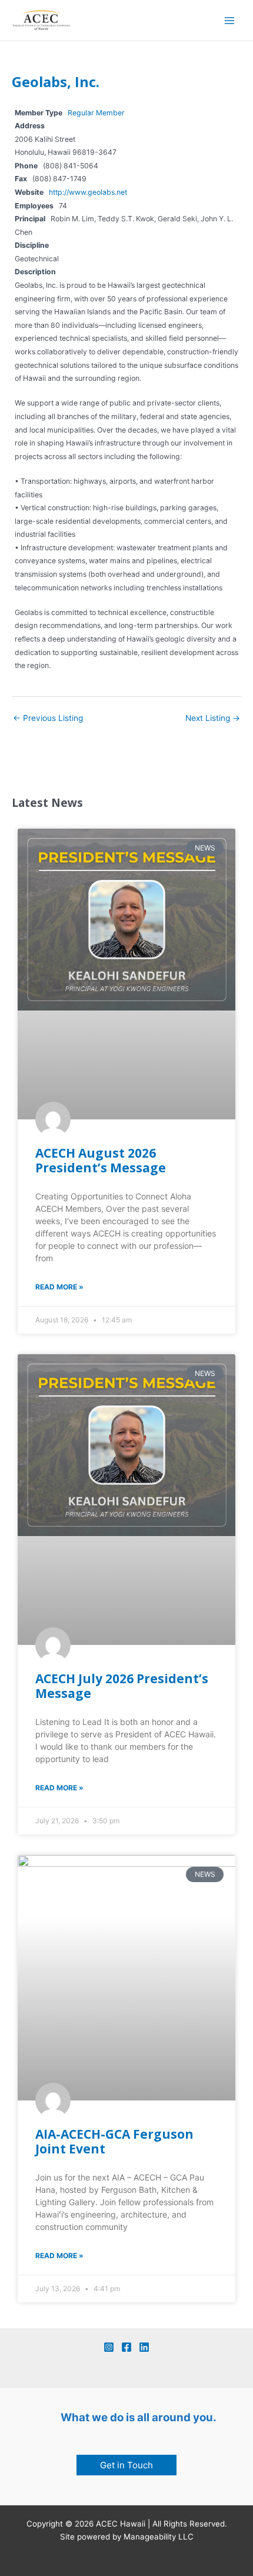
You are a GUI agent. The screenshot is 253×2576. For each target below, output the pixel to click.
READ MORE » (59, 1287)
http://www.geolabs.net (88, 192)
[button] (126, 2465)
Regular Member (96, 113)
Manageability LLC (159, 2537)
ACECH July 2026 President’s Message (122, 1686)
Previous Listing (48, 718)
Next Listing (213, 718)
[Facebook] (126, 2347)
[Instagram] (109, 2347)
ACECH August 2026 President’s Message (101, 1160)
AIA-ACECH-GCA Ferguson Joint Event (114, 2141)
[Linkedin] (144, 2347)
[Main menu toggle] (230, 20)
